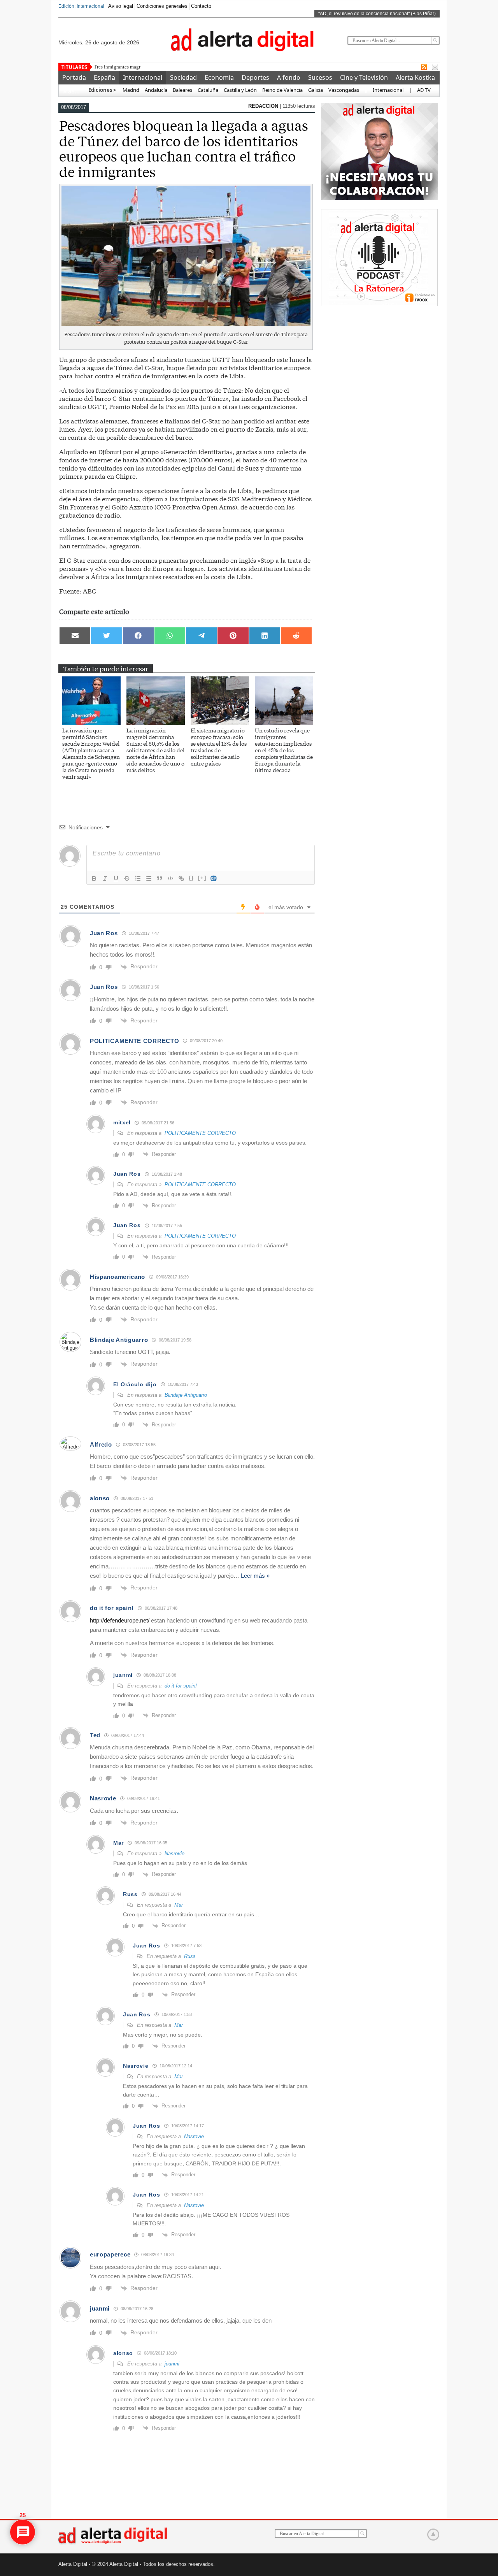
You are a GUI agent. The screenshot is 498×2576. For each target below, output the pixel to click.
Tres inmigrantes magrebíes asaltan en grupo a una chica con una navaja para (174, 67)
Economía (219, 77)
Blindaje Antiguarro (186, 1395)
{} (191, 878)
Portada (74, 77)
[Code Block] (170, 878)
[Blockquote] (160, 878)
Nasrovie (174, 1853)
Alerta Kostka (415, 77)
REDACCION (264, 106)
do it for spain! (181, 1686)
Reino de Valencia (282, 90)
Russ (190, 1956)
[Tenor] (214, 878)
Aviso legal (121, 6)
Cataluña (208, 90)
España (104, 77)
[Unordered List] (149, 878)
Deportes (255, 77)
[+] (202, 878)
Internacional (143, 77)
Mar (179, 1905)
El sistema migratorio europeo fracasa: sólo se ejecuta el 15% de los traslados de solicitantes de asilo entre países (219, 747)
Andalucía (156, 90)
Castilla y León (240, 90)
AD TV (424, 90)
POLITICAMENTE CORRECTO (200, 1133)
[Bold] (94, 878)
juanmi (172, 2364)
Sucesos (320, 77)
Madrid (130, 90)
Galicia (316, 90)
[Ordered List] (138, 878)
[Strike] (127, 878)
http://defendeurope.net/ (120, 1620)
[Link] (181, 878)
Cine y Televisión (364, 77)
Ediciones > (102, 90)
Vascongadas (344, 90)
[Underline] (116, 878)
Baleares (182, 90)
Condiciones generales (162, 6)
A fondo (289, 77)
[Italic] (105, 878)
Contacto (201, 6)
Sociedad (183, 77)
